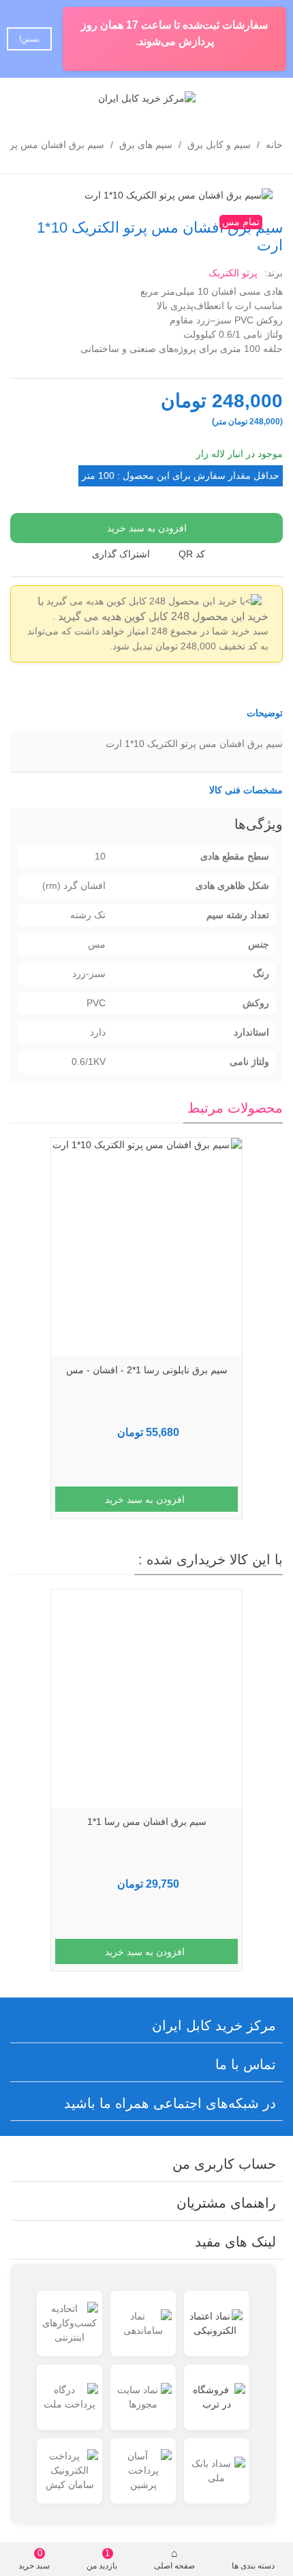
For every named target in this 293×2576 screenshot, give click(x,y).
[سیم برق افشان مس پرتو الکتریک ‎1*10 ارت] (179, 194)
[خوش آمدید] (23, 98)
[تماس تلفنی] (244, 98)
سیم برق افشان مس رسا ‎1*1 (147, 1821)
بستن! (29, 39)
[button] (146, 713)
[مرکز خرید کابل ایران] (147, 98)
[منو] (270, 98)
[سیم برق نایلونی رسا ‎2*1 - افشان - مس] (146, 1247)
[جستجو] (49, 98)
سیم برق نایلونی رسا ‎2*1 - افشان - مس (147, 1370)
